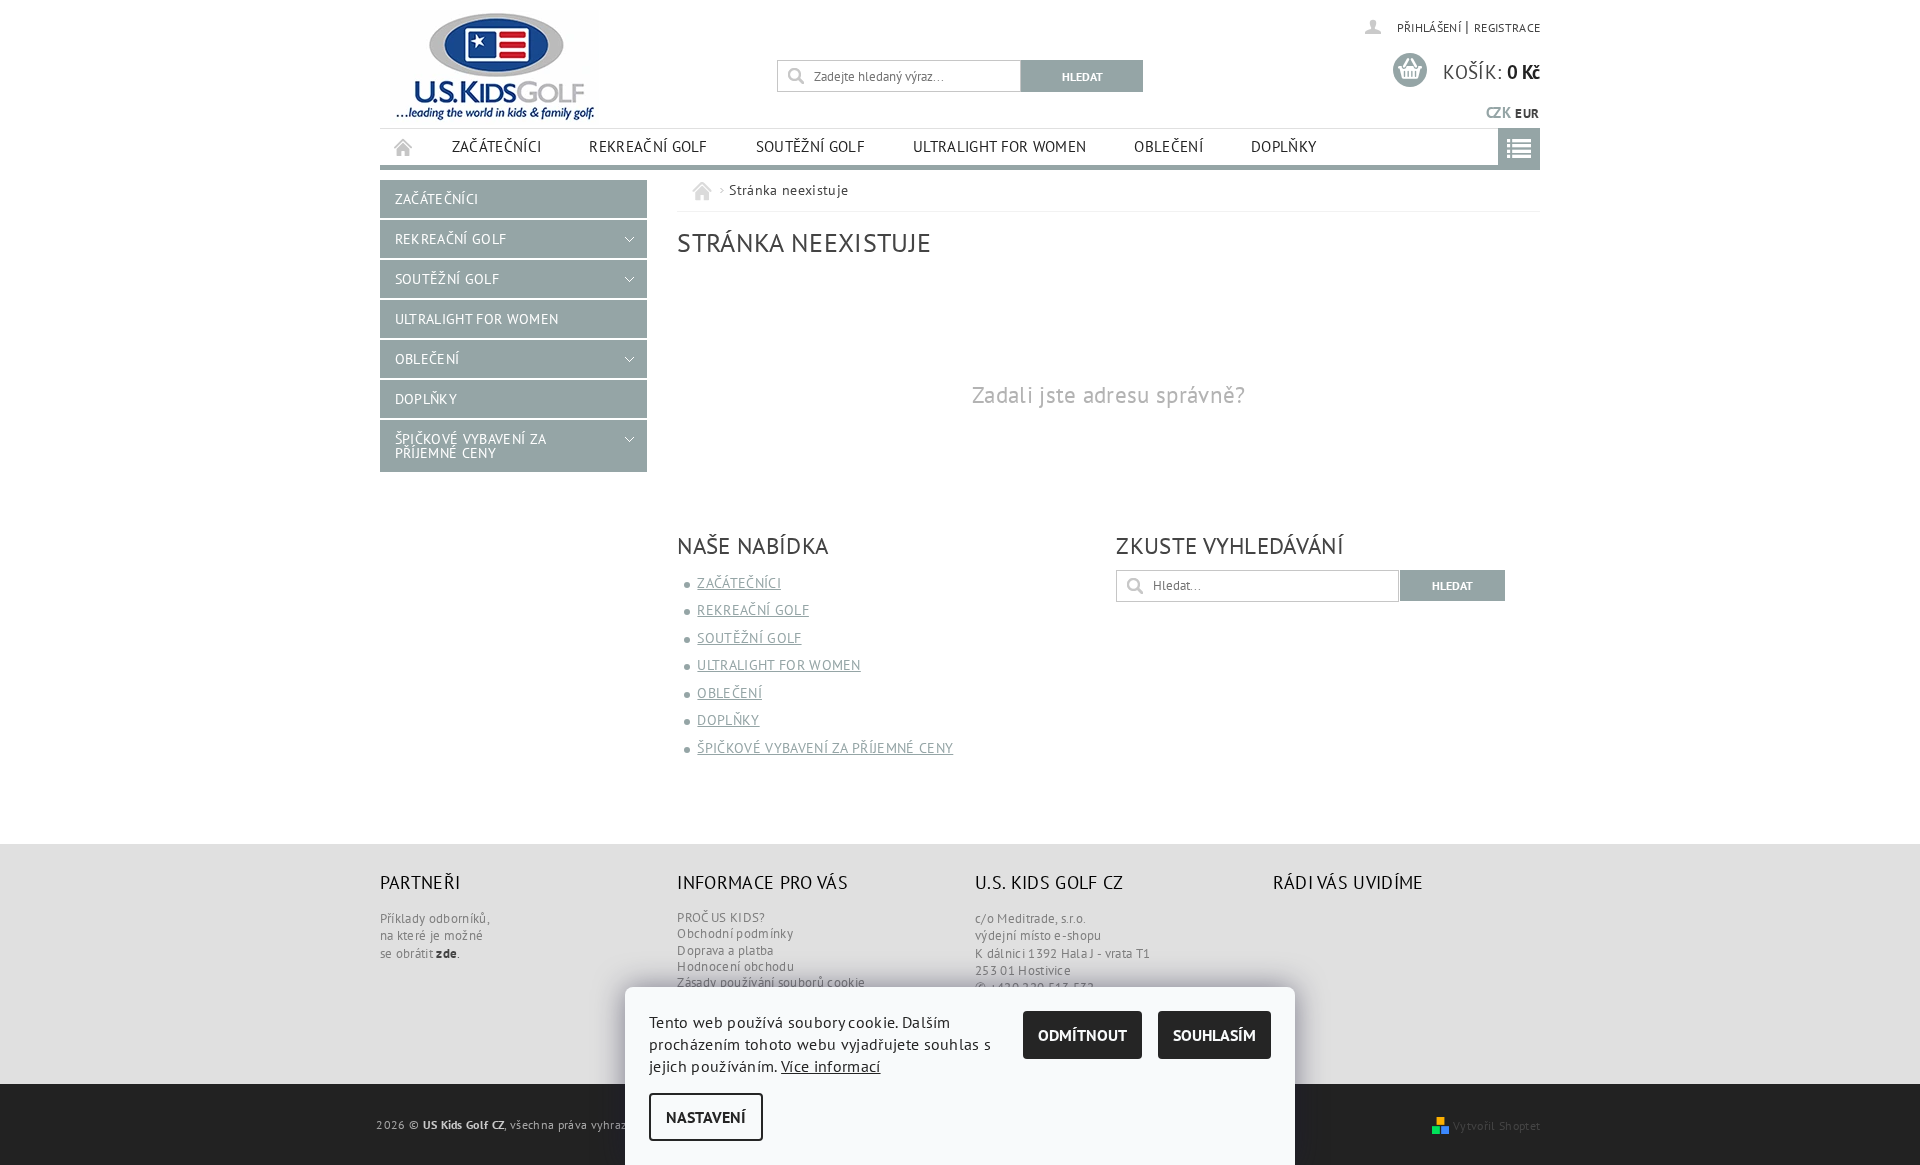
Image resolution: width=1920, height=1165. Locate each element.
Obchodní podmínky (734, 933)
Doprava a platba (725, 950)
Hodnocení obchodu (735, 966)
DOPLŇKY (1283, 146)
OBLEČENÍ (1168, 146)
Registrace (1507, 27)
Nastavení (706, 1117)
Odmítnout (1082, 1035)
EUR (1527, 113)
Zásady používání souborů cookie (771, 982)
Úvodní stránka (404, 146)
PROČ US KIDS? (721, 917)
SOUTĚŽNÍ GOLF (810, 146)
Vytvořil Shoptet (1496, 1125)
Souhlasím (1214, 1035)
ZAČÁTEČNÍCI (497, 146)
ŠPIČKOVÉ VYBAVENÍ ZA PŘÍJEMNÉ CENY (470, 446)
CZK (1498, 112)
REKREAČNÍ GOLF (648, 146)
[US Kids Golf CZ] (494, 67)
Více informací (830, 1066)
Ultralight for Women (999, 146)
